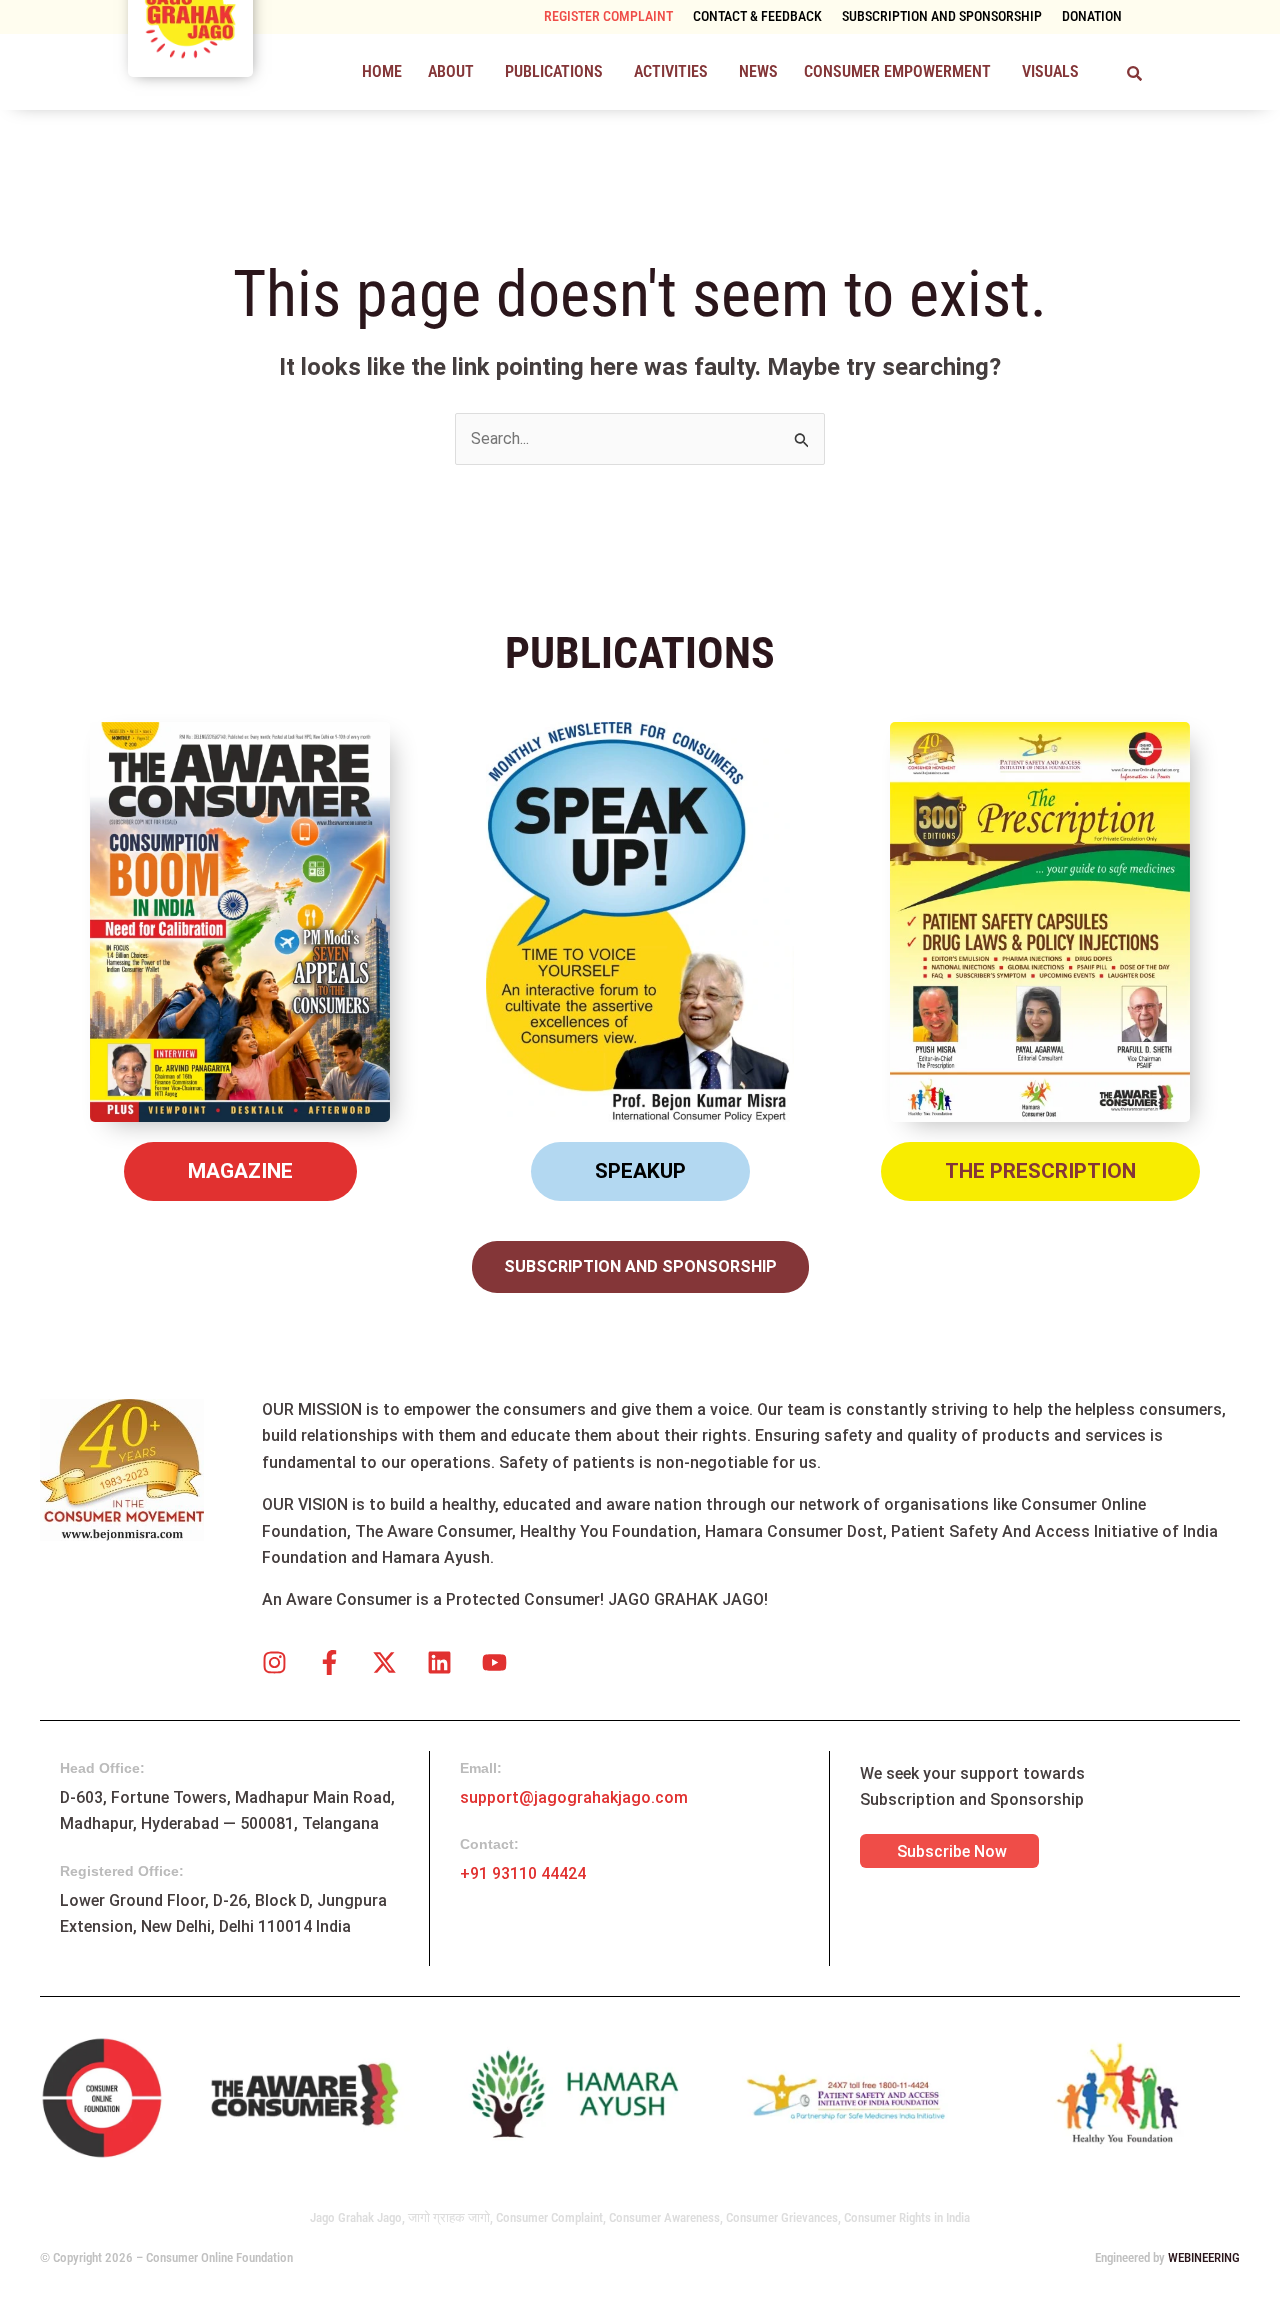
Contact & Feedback (757, 16)
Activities (671, 71)
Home (382, 71)
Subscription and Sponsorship (942, 16)
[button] (453, 72)
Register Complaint (608, 16)
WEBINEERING (1204, 2257)
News (758, 71)
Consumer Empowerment (897, 71)
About (451, 71)
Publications (554, 71)
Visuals (1050, 71)
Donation (1092, 16)
